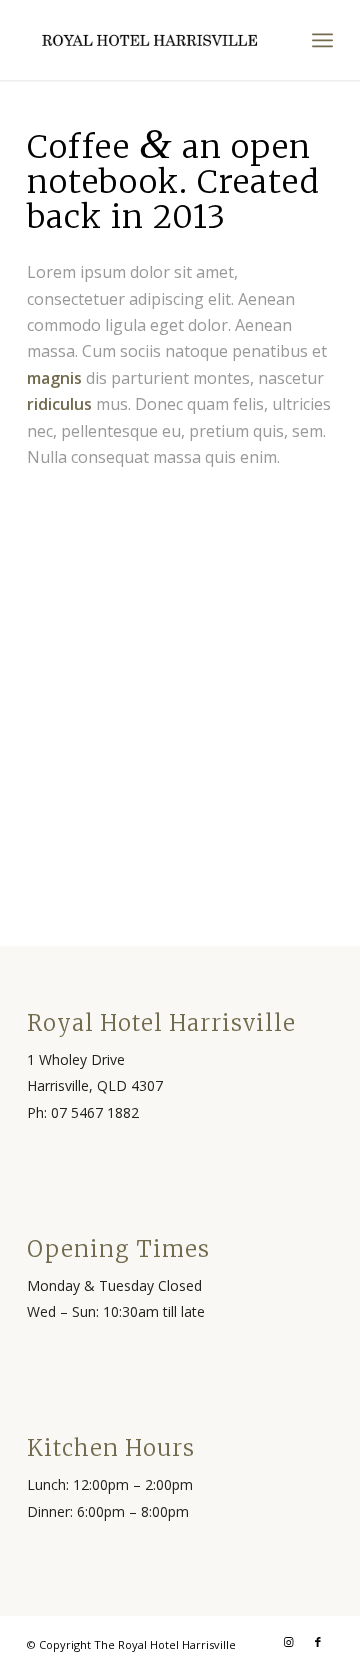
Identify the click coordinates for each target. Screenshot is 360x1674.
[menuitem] (322, 40)
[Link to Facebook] (318, 1642)
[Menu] (322, 40)
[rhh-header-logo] (149, 40)
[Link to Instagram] (288, 1642)
